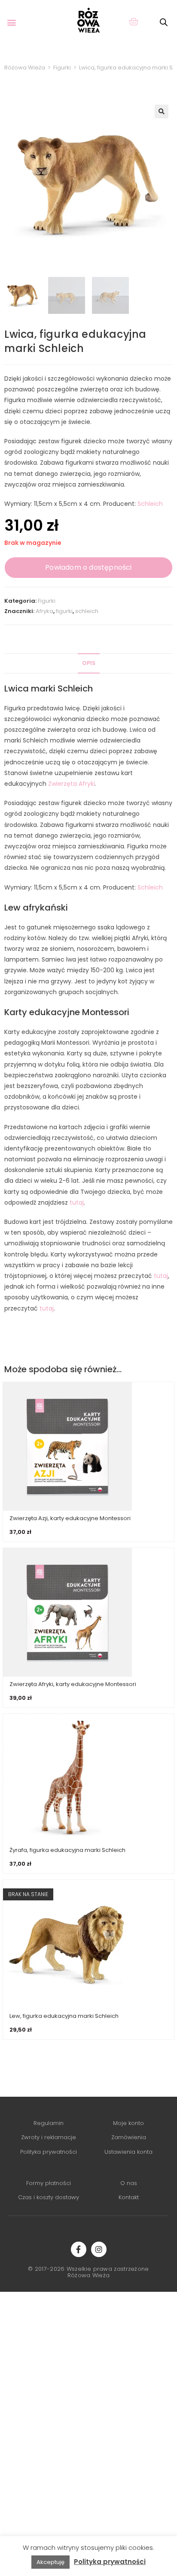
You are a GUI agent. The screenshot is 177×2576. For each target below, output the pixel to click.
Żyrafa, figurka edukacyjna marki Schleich (67, 1850)
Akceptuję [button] (50, 2562)
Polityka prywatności (110, 2562)
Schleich (150, 504)
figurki (64, 611)
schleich (87, 611)
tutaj (77, 1202)
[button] (11, 22)
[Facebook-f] (79, 2249)
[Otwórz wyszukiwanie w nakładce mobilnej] (164, 22)
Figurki (47, 601)
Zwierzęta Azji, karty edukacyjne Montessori (70, 1518)
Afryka (44, 611)
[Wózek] (133, 21)
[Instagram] (99, 2249)
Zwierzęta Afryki (72, 784)
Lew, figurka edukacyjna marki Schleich (64, 2016)
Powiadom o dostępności (88, 567)
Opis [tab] (89, 663)
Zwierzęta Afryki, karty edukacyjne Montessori (73, 1684)
